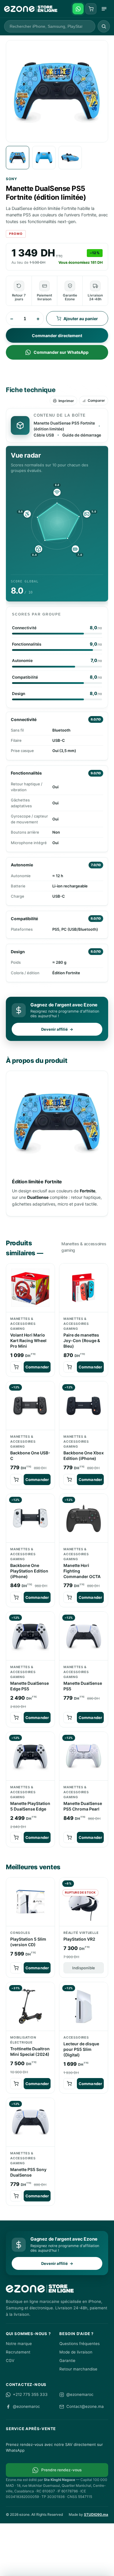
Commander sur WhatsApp (61, 352)
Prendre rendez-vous (61, 2470)
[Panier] (91, 9)
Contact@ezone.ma (85, 2406)
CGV (10, 2361)
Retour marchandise (78, 2369)
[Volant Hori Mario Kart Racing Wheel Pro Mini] (30, 1288)
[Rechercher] (104, 26)
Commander (37, 1367)
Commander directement (57, 336)
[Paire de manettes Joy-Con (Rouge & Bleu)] (84, 1288)
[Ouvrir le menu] (104, 9)
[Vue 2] (44, 158)
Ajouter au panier (81, 319)
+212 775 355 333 (30, 2394)
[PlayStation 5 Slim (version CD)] (30, 1902)
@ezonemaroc (80, 2394)
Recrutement (18, 2352)
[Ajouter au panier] (16, 1367)
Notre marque (19, 2344)
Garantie (67, 2361)
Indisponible (84, 1968)
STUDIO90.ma (96, 2514)
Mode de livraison (76, 2352)
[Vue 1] (18, 158)
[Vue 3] (70, 158)
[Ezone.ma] (31, 9)
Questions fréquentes (80, 2344)
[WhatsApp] (78, 9)
